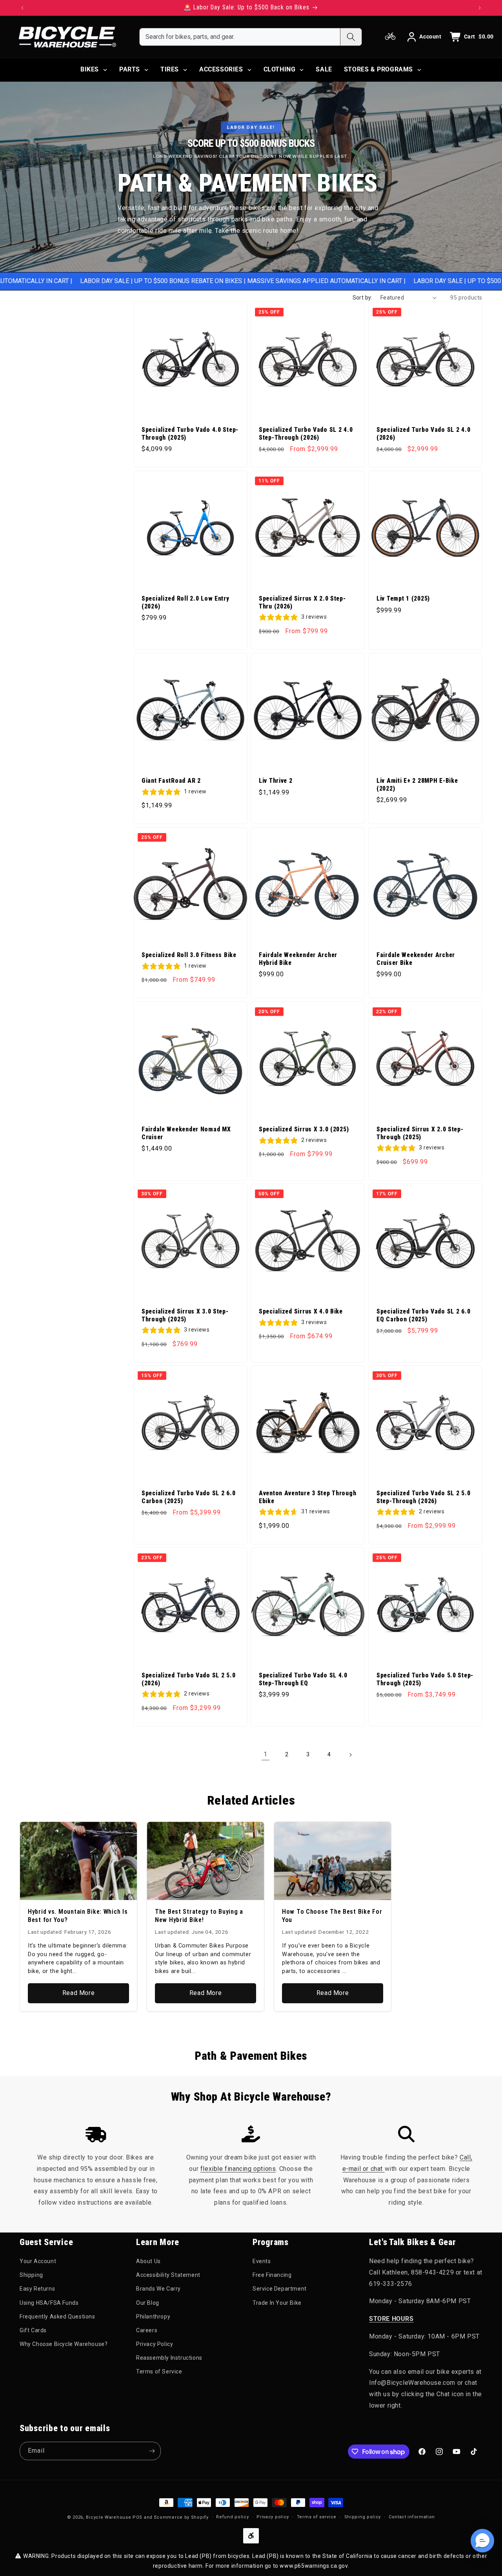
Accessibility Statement (168, 2275)
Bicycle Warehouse (108, 2517)
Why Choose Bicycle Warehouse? (64, 2344)
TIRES (170, 69)
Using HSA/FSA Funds (49, 2303)
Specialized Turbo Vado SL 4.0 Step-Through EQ (303, 1679)
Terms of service (317, 2517)
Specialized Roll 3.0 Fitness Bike (189, 955)
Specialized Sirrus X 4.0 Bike (301, 1312)
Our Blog (148, 2303)
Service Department (280, 2289)
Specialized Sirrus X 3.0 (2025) (304, 1129)
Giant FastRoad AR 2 (171, 781)
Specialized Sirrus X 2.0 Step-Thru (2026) (302, 602)
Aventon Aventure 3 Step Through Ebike (307, 1497)
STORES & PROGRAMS (378, 69)
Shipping (31, 2275)
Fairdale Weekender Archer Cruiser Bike (416, 959)
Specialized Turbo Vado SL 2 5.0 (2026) (188, 1679)
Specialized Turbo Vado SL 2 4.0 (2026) (423, 434)
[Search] (351, 37)
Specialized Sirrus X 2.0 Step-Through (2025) (420, 1133)
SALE (324, 69)
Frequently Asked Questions (57, 2317)
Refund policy (232, 2517)
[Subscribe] (152, 2451)
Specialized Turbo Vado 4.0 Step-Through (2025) (190, 434)
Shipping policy (363, 2517)
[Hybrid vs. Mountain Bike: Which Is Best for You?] (78, 1861)
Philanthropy (153, 2317)
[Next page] (350, 1755)
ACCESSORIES (221, 69)
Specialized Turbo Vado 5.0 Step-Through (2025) (425, 1679)
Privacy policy (273, 2517)
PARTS (130, 69)
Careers (147, 2330)
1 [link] (266, 1754)
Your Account (38, 2261)
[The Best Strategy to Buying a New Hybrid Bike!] (206, 1861)
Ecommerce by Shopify (181, 2517)
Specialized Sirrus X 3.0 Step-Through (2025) (185, 1315)
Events (262, 2261)
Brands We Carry (158, 2289)
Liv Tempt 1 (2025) (403, 599)
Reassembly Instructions (169, 2358)
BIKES (90, 69)
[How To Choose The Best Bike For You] (333, 1861)
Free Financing (272, 2275)
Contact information (412, 2517)
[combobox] (240, 37)
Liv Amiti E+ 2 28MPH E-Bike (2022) (417, 785)
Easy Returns (37, 2289)
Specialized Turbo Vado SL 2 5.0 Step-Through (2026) (423, 1497)
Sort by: (363, 298)
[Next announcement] (480, 8)
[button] (482, 2541)
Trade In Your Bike (277, 2303)
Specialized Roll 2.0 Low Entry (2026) (186, 602)
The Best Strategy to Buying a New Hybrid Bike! (199, 1916)
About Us (148, 2261)
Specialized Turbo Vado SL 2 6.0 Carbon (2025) (188, 1497)
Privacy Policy (155, 2344)
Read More (78, 1993)
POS (137, 2517)
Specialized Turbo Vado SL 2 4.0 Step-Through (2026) (306, 434)
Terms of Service (159, 2371)
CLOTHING (280, 69)
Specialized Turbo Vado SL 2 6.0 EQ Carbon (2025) (423, 1315)
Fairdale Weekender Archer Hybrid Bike (298, 959)
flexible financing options (238, 2169)
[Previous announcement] (22, 8)
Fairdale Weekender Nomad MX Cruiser (186, 1133)
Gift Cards (33, 2330)
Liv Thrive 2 (276, 781)
